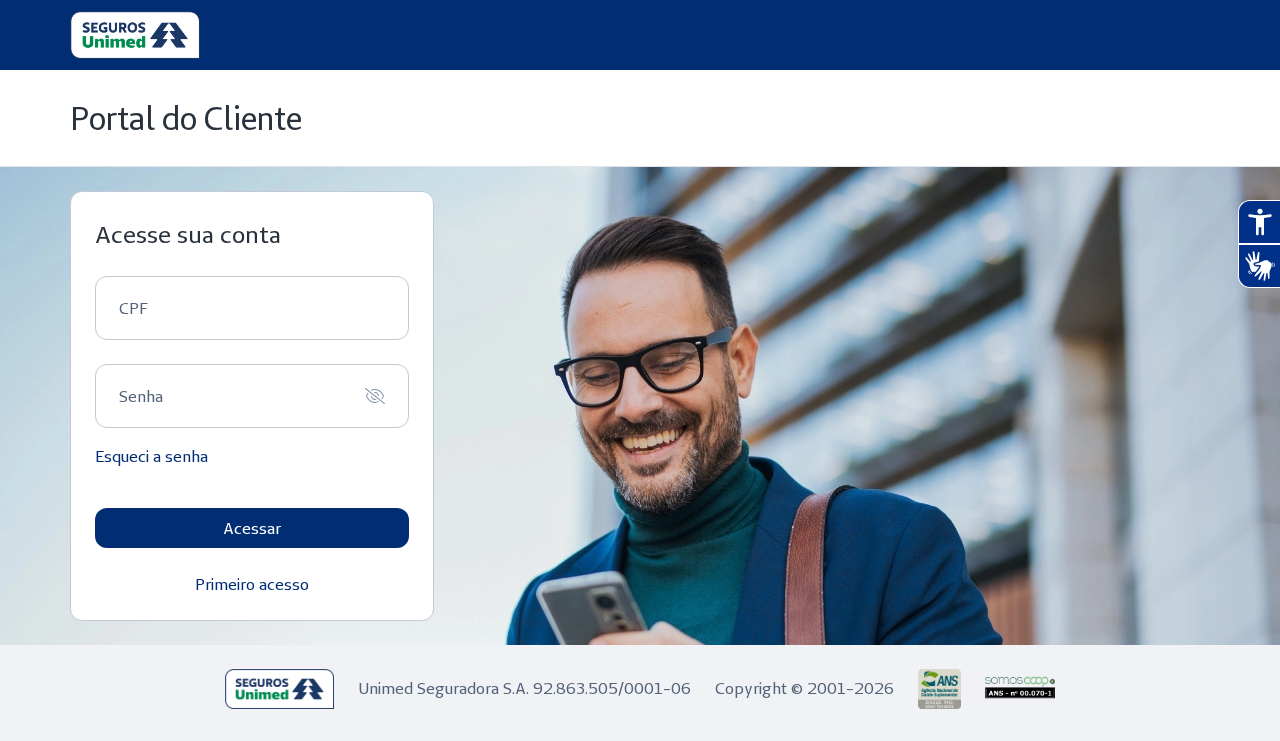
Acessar (252, 528)
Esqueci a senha (151, 456)
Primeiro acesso (252, 584)
